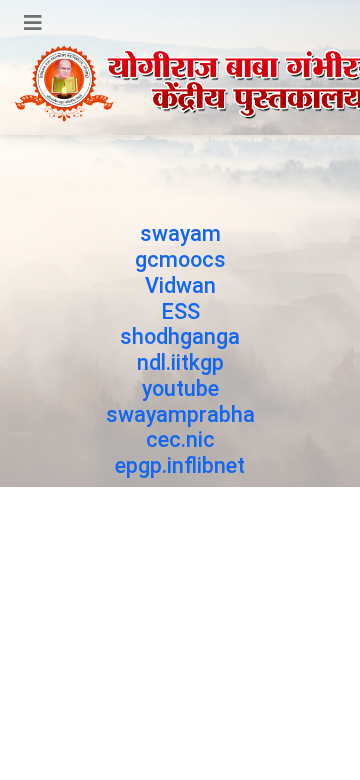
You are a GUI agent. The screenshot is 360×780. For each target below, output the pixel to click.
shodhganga (180, 336)
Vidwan (180, 285)
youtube (180, 388)
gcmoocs (180, 259)
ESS (180, 311)
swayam (180, 233)
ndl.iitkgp (180, 362)
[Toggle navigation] (33, 23)
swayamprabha (180, 414)
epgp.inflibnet (180, 465)
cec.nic (180, 439)
